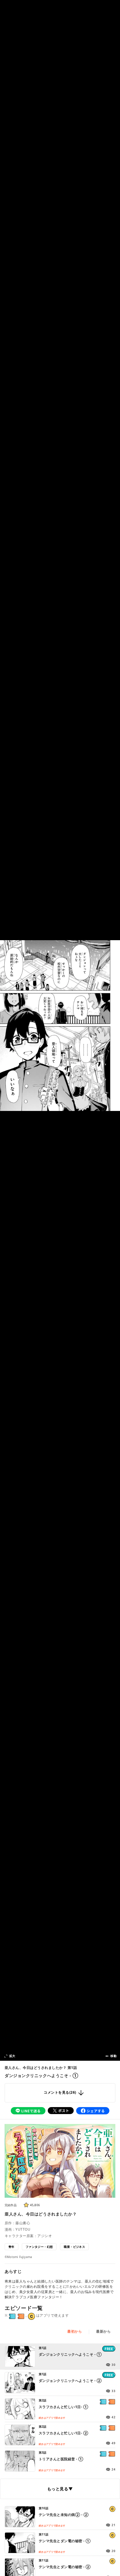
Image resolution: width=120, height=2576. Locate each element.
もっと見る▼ (60, 2489)
